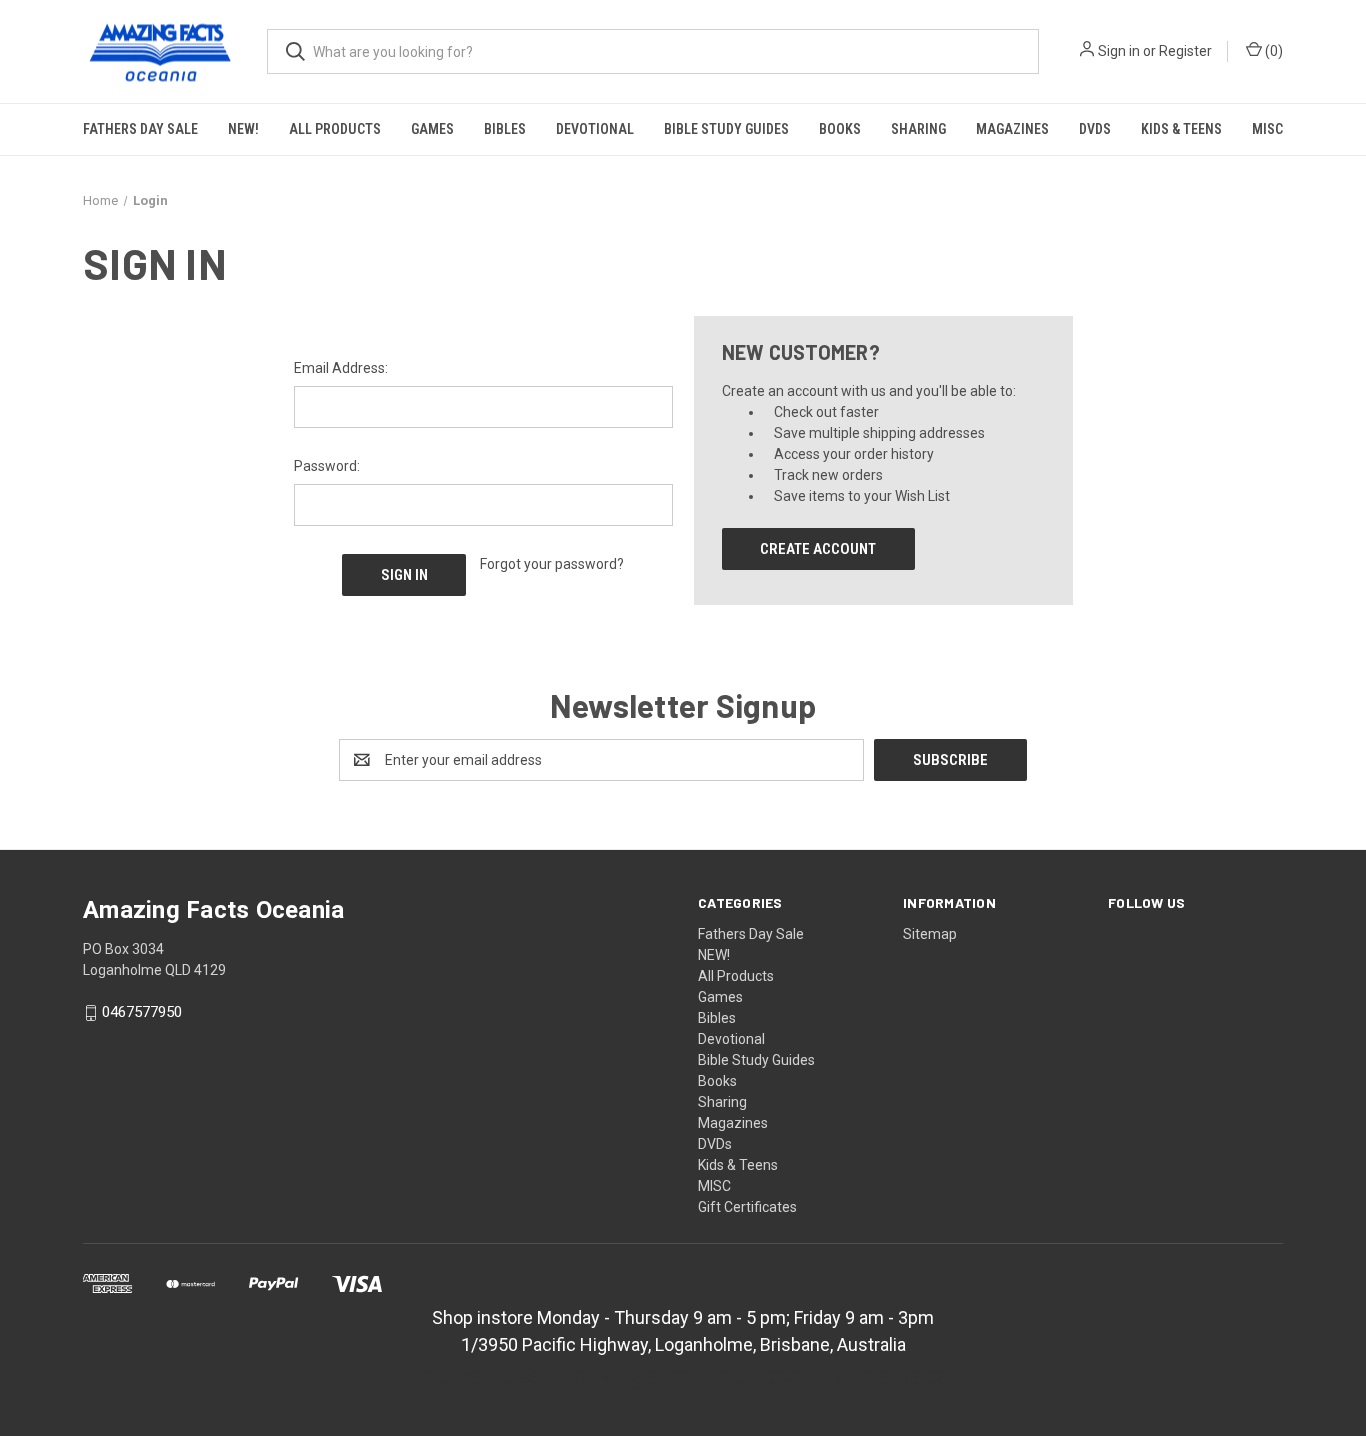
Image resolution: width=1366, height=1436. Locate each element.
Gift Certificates (747, 1207)
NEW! (243, 129)
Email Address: (341, 368)
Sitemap (930, 934)
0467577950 (142, 1013)
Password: (327, 466)
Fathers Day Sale (140, 129)
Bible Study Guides (726, 129)
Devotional (595, 129)
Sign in (1119, 51)
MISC (1267, 129)
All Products (335, 129)
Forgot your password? (552, 564)
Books (840, 129)
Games (432, 129)
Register (1185, 51)
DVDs (1095, 129)
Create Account (818, 549)
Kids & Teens (1181, 129)
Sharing (918, 129)
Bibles (505, 129)
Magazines (1012, 129)
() (1272, 51)
